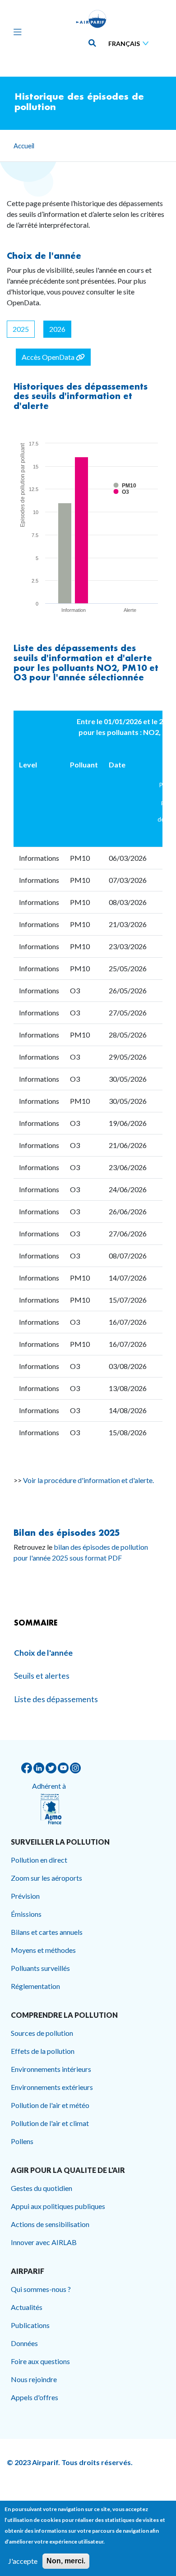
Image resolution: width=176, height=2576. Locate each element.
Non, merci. (66, 2561)
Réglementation (35, 1986)
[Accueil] (91, 19)
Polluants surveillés (40, 1968)
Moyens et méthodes (43, 1950)
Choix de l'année (44, 256)
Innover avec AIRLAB (44, 2242)
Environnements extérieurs (52, 2087)
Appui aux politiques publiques (58, 2206)
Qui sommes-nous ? (41, 2289)
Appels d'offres (35, 2397)
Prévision (25, 1896)
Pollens (22, 2141)
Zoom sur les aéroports (46, 1878)
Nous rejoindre (34, 2379)
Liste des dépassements (66, 648)
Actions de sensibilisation (50, 2224)
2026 (57, 329)
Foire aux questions (40, 2361)
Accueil (24, 146)
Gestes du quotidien (42, 2188)
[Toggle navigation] (15, 32)
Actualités (27, 2307)
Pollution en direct (39, 1860)
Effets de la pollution (43, 2051)
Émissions (26, 1914)
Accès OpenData (49, 357)
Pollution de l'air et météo (50, 2105)
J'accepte (23, 2561)
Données (24, 2343)
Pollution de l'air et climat (50, 2123)
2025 (21, 329)
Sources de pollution (42, 2033)
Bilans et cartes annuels (47, 1932)
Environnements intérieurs (51, 2069)
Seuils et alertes (42, 1676)
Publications (30, 2325)
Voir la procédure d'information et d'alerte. (88, 1480)
